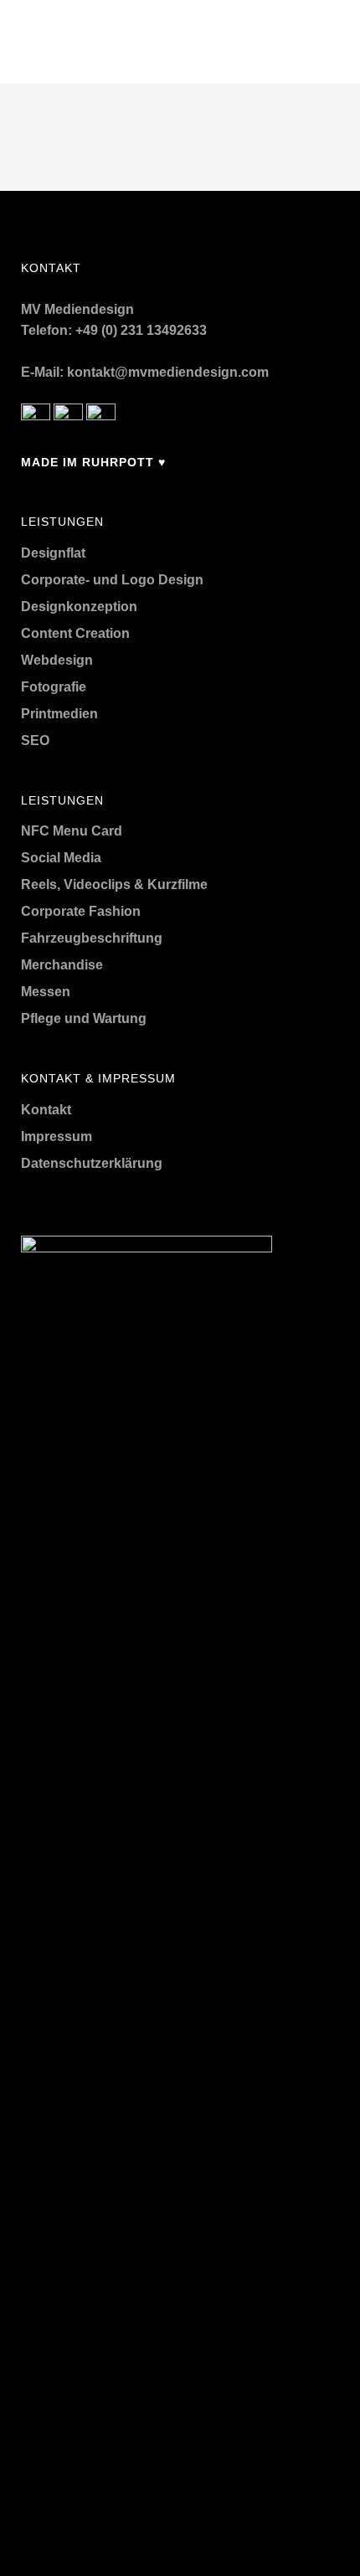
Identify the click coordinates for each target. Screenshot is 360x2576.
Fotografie (54, 687)
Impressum (57, 1136)
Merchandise (62, 965)
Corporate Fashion (81, 911)
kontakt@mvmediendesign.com (168, 372)
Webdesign (57, 660)
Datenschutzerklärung (92, 1163)
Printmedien (59, 714)
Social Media (61, 858)
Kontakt (46, 1110)
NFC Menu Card (72, 831)
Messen (46, 992)
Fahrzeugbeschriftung (92, 938)
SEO (35, 740)
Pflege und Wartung (84, 1018)
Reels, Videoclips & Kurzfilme (114, 884)
